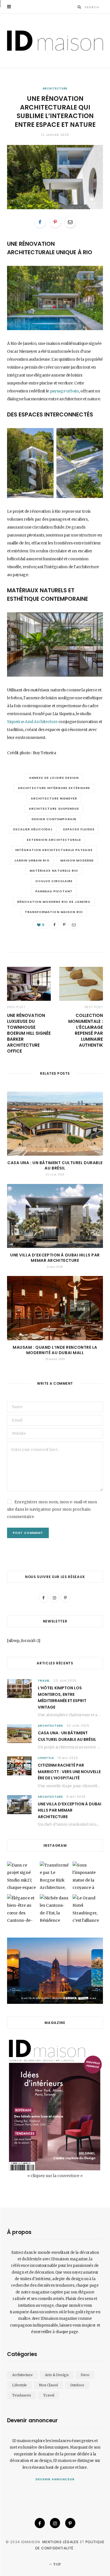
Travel (44, 1681)
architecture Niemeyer (54, 798)
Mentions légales (60, 2542)
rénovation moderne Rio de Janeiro (54, 902)
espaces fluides (79, 829)
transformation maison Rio (54, 912)
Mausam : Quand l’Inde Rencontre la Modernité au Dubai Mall (55, 1350)
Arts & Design (57, 2375)
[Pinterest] (55, 222)
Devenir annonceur (55, 2479)
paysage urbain (64, 391)
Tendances (22, 2395)
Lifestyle (46, 1758)
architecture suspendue (54, 809)
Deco (85, 2375)
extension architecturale (54, 840)
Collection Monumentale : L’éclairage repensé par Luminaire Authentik (86, 1030)
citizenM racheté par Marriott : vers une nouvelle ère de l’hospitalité (69, 1772)
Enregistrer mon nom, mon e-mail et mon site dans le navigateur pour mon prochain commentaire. (52, 1509)
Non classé (49, 2385)
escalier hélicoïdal (33, 829)
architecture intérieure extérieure (54, 788)
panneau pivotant (54, 891)
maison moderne (77, 860)
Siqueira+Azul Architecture (32, 722)
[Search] (79, 7)
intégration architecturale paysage (54, 850)
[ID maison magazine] (55, 41)
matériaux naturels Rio (54, 871)
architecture (55, 88)
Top (56, 2564)
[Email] (70, 222)
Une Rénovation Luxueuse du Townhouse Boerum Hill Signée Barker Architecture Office (29, 1033)
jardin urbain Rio (32, 860)
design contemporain (54, 819)
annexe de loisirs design (54, 778)
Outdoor (77, 2385)
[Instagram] (55, 2523)
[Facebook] (40, 222)
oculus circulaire (54, 881)
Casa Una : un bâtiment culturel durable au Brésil (55, 1165)
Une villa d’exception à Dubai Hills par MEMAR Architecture (55, 1258)
